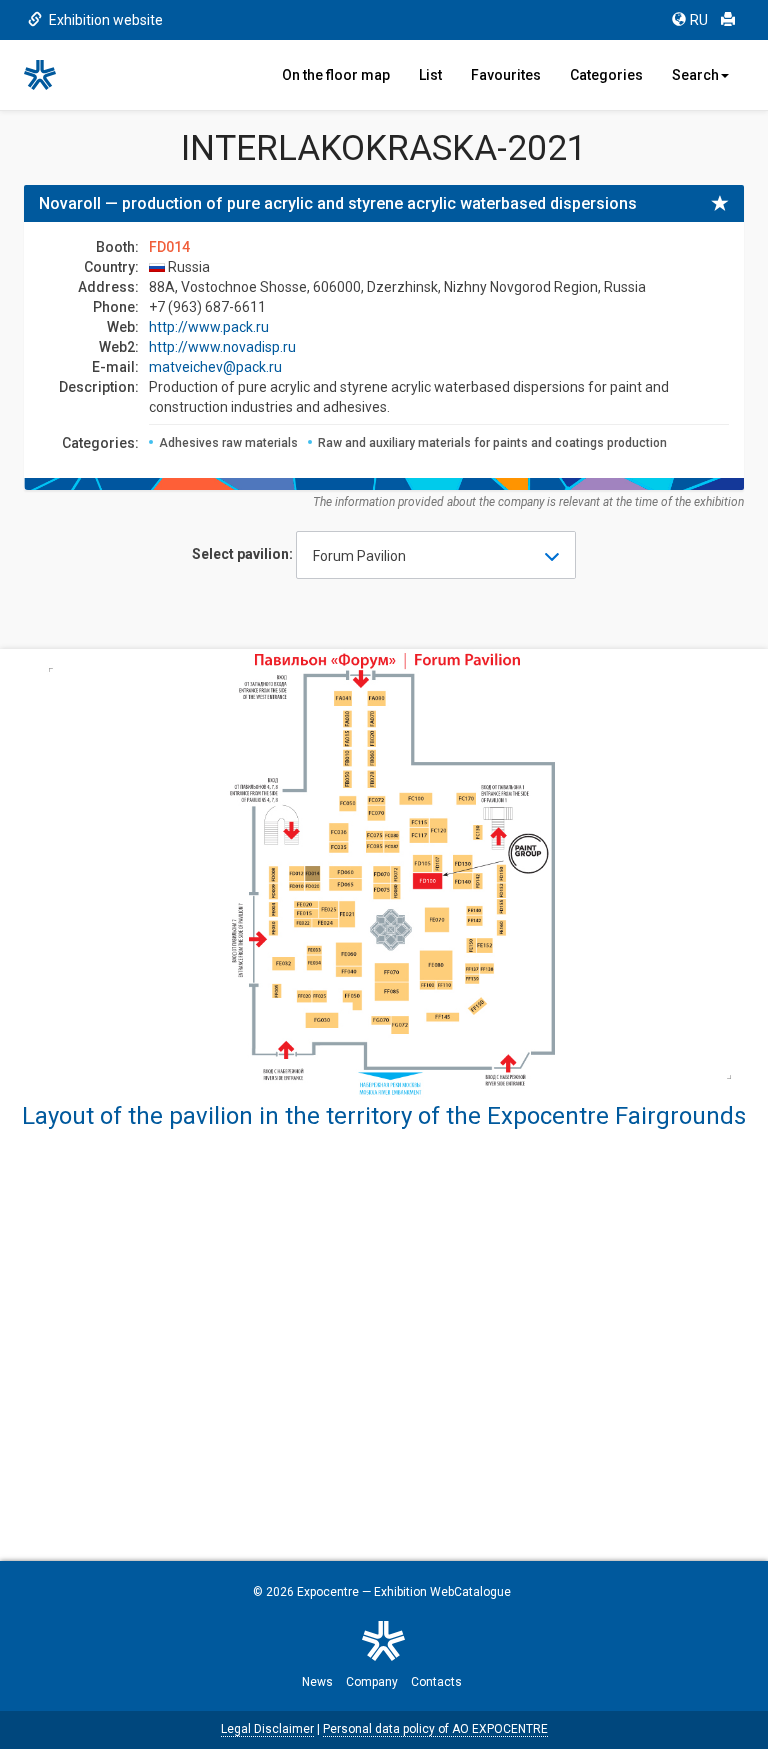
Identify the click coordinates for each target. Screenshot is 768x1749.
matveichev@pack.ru (215, 367)
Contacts (436, 1682)
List (430, 75)
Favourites (506, 75)
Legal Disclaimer (267, 1729)
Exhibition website (104, 20)
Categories (606, 75)
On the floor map (336, 75)
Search (695, 75)
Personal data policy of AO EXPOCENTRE (435, 1729)
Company (372, 1682)
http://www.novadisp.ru (222, 347)
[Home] (49, 75)
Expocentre (328, 1592)
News (317, 1682)
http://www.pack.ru (209, 327)
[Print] (728, 20)
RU (699, 20)
